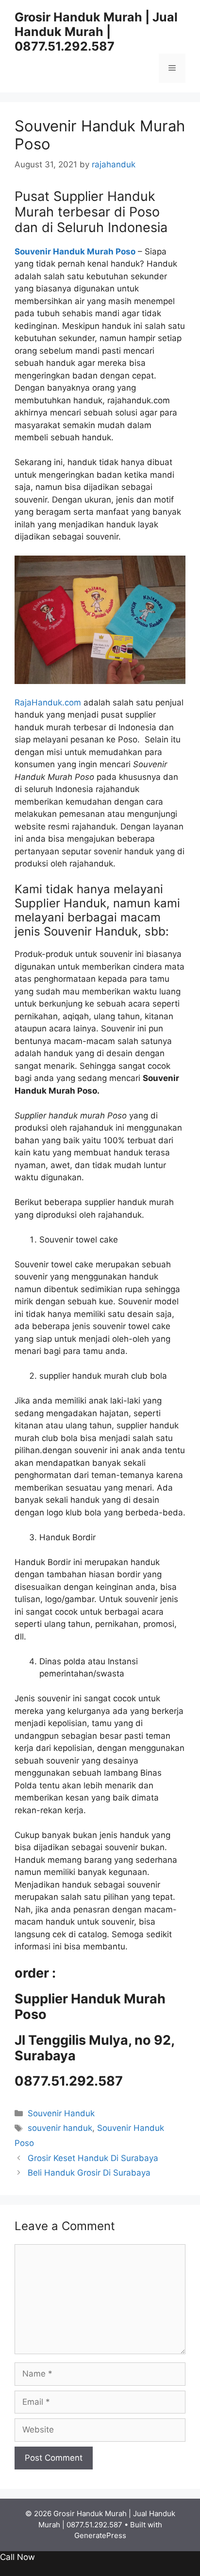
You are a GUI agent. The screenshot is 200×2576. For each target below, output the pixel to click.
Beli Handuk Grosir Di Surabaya (89, 2173)
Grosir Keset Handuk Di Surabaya (93, 2158)
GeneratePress (100, 2535)
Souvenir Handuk (61, 2113)
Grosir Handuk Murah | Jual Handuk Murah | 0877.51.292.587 (96, 32)
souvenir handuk (60, 2128)
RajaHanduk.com (48, 703)
